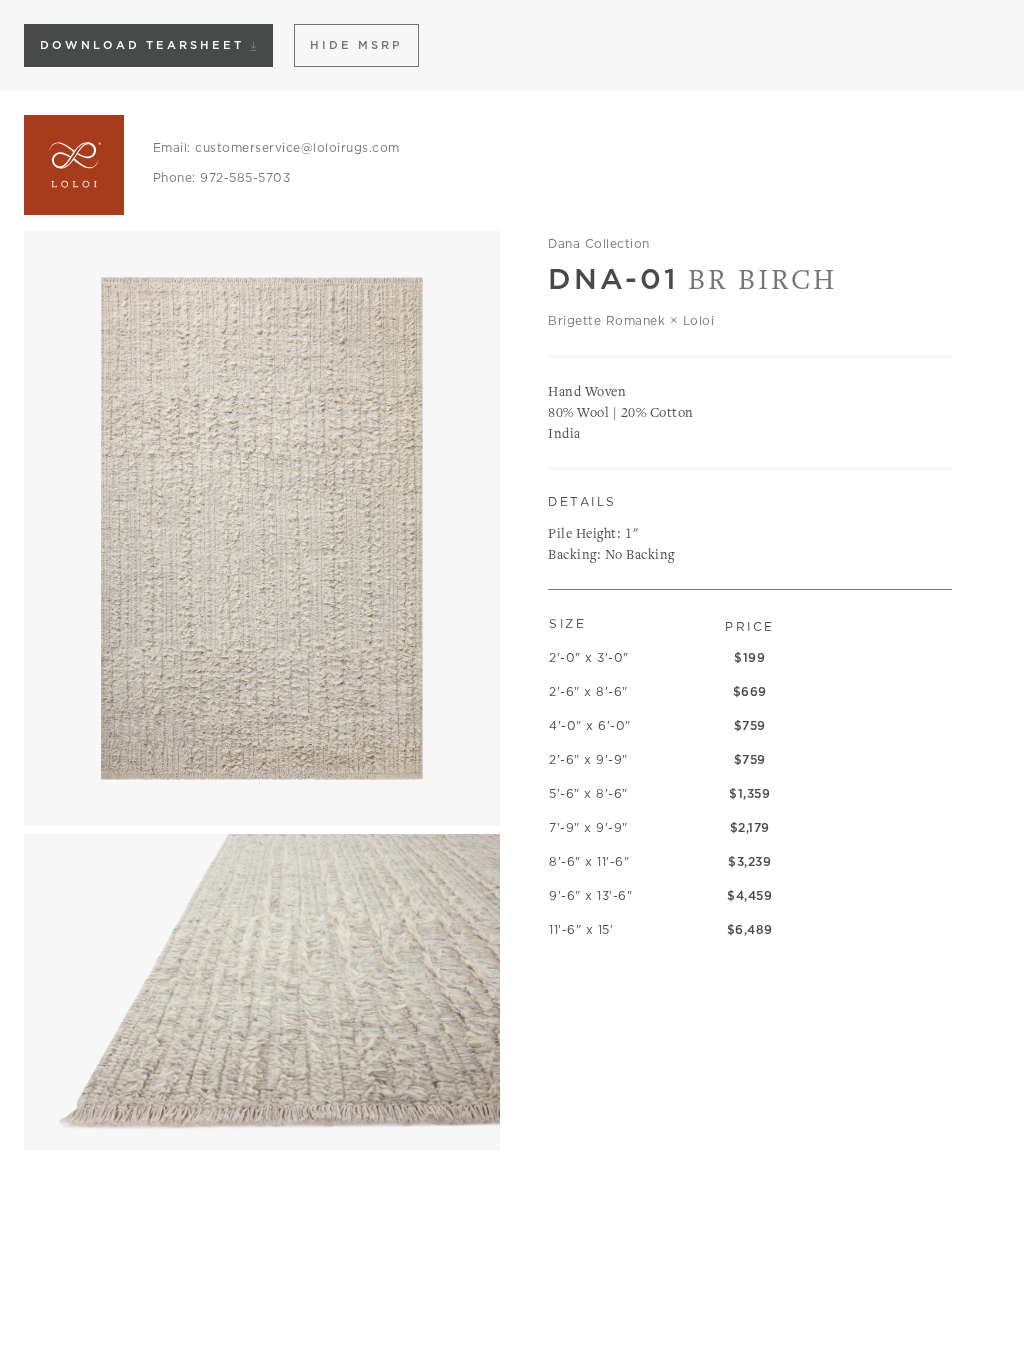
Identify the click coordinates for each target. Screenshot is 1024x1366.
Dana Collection (599, 243)
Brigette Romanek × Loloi (631, 320)
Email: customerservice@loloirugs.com (276, 147)
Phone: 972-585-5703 (222, 177)
